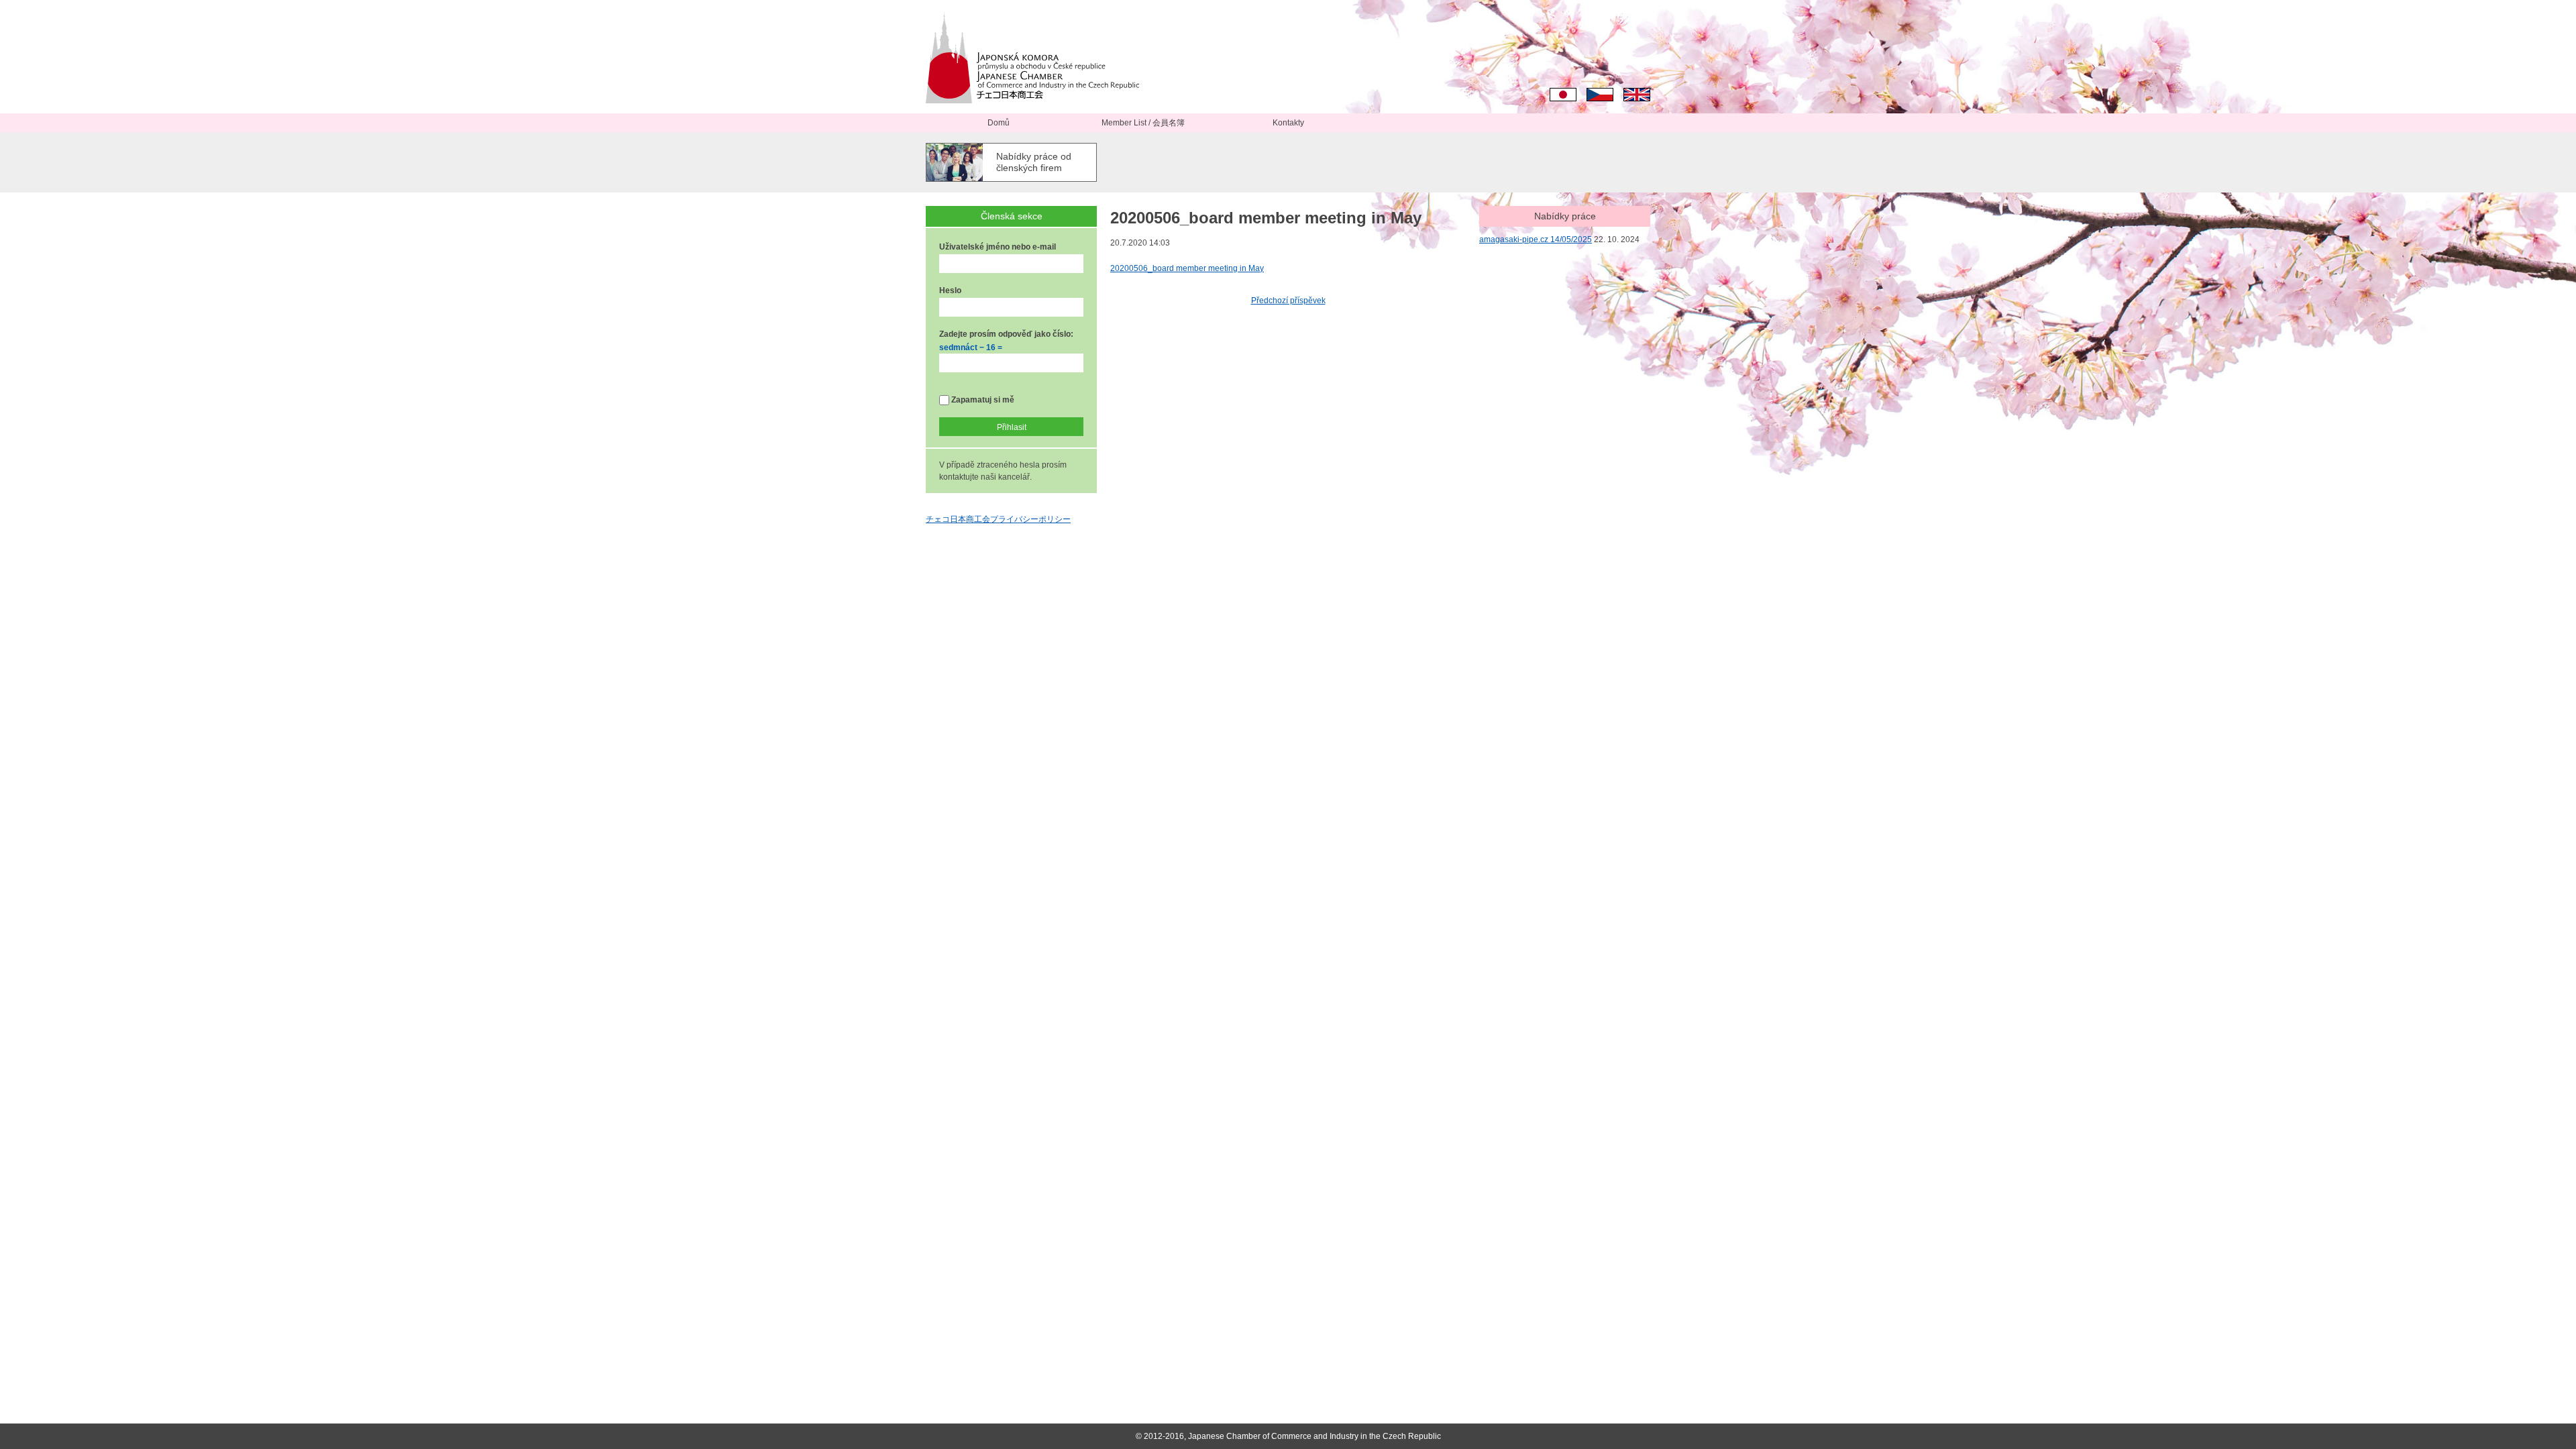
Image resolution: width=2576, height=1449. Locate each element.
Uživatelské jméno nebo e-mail (998, 247)
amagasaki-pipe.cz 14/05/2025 (1536, 239)
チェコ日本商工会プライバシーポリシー (998, 519)
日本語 (1563, 95)
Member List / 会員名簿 (1143, 123)
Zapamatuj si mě (982, 400)
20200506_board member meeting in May (1187, 268)
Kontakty (1288, 123)
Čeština (1600, 95)
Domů (999, 123)
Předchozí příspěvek (1288, 301)
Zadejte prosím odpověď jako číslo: (1006, 334)
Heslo (950, 290)
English (1637, 95)
